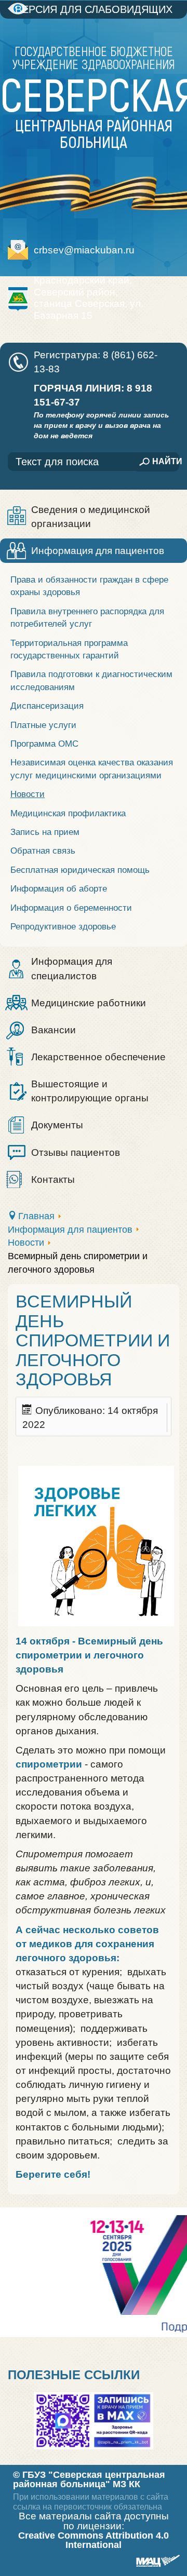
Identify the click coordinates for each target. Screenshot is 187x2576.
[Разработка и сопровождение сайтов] (157, 2562)
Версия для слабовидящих (94, 9)
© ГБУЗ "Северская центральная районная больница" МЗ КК (89, 2479)
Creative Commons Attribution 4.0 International (94, 2540)
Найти (166, 461)
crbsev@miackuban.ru (84, 250)
